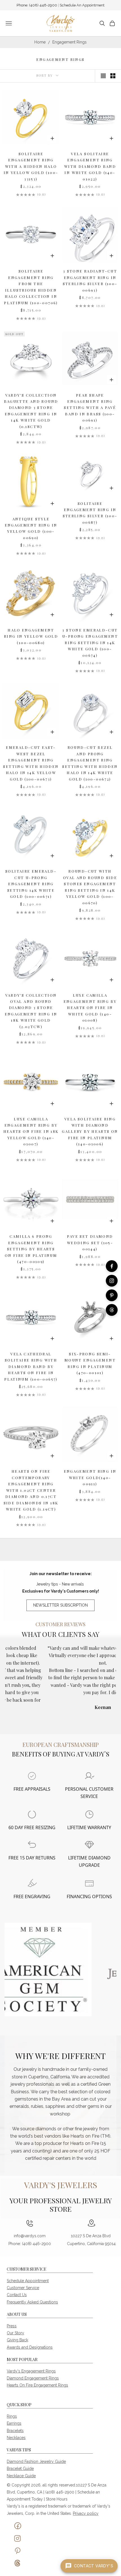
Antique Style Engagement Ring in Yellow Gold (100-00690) (31, 528)
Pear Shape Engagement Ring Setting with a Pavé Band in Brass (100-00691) (90, 408)
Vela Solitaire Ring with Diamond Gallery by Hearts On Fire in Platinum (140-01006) (90, 1132)
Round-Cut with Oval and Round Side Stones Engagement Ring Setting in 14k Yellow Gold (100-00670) (90, 887)
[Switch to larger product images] (103, 76)
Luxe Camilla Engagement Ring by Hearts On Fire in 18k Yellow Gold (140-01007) (31, 1132)
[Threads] (112, 1310)
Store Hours (57, 2499)
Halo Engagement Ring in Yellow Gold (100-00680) (31, 636)
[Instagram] (112, 1281)
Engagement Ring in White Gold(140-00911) (90, 1477)
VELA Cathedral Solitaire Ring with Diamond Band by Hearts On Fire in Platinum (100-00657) (31, 1366)
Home (40, 42)
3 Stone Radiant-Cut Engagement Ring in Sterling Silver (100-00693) (90, 280)
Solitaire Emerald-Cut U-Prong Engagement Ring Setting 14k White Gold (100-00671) (31, 884)
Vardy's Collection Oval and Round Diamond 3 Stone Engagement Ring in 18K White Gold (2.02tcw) (31, 1011)
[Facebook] (112, 1266)
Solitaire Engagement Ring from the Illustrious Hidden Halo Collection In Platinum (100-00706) (31, 287)
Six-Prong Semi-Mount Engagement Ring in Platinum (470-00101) (90, 1363)
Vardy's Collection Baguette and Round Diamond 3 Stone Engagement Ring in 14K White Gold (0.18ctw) (31, 411)
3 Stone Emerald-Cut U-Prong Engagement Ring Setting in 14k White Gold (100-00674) (90, 643)
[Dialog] (32, 1776)
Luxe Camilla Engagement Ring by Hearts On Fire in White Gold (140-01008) (90, 1008)
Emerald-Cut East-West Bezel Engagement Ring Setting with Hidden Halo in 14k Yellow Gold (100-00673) (31, 763)
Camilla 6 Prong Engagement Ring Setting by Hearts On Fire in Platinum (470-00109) (31, 1249)
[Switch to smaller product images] (113, 76)
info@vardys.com (30, 2236)
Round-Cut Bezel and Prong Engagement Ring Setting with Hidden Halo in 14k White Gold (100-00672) (90, 763)
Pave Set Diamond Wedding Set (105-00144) (90, 1243)
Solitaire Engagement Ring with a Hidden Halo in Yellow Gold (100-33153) (31, 166)
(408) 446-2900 (43, 5)
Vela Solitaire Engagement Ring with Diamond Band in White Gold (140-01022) (90, 166)
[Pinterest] (112, 1295)
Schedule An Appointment (82, 5)
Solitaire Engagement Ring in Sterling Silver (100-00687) (90, 513)
